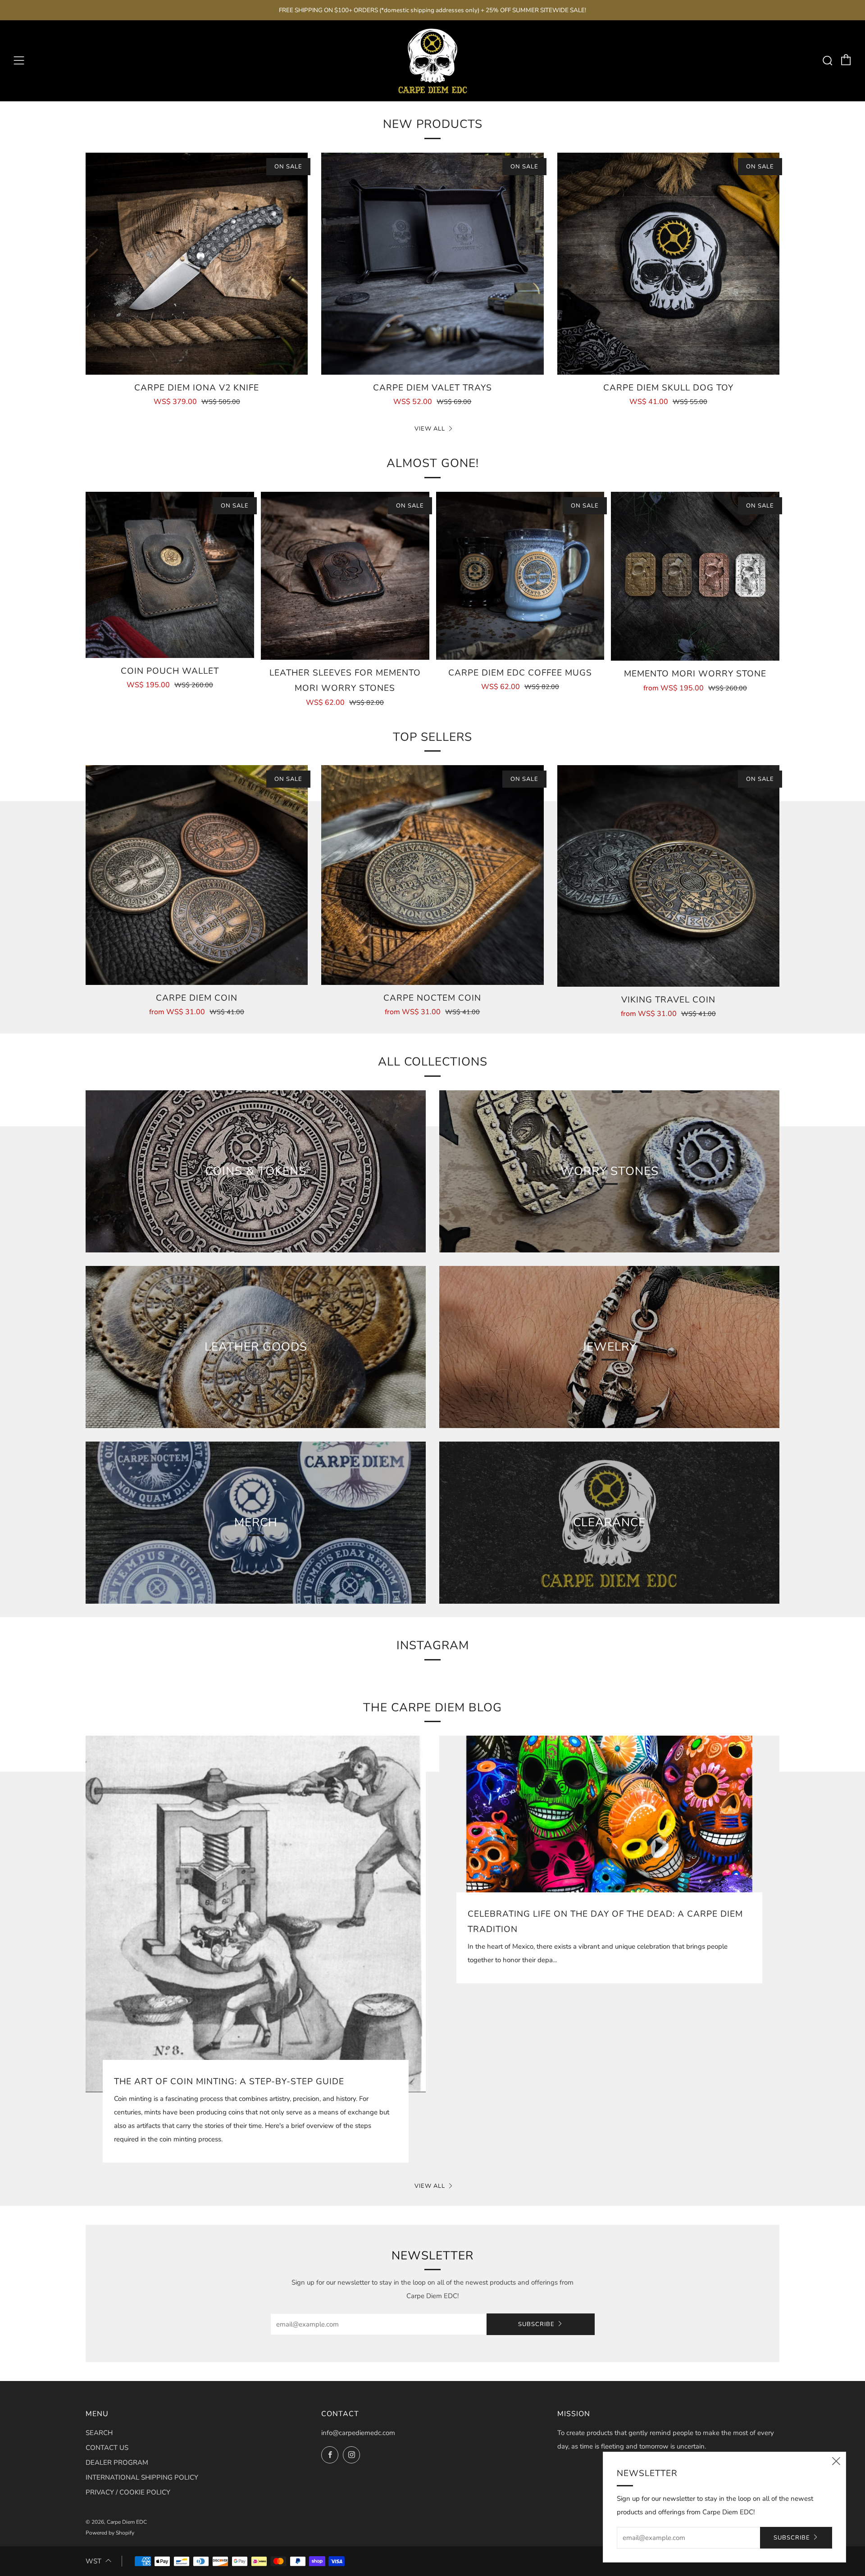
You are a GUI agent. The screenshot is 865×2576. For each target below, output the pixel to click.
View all (430, 429)
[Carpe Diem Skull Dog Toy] (668, 264)
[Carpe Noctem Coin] (432, 875)
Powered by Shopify (110, 2533)
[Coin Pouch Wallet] (170, 575)
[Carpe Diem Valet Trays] (432, 264)
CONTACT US (107, 2448)
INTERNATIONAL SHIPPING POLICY (142, 2477)
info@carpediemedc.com (358, 2433)
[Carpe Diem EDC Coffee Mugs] (520, 576)
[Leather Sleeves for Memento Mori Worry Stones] (345, 576)
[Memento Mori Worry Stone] (695, 576)
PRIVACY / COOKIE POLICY (128, 2492)
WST (93, 2561)
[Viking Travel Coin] (668, 876)
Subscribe (536, 2324)
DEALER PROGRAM (117, 2463)
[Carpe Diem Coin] (197, 875)
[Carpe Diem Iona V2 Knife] (197, 264)
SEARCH (99, 2433)
